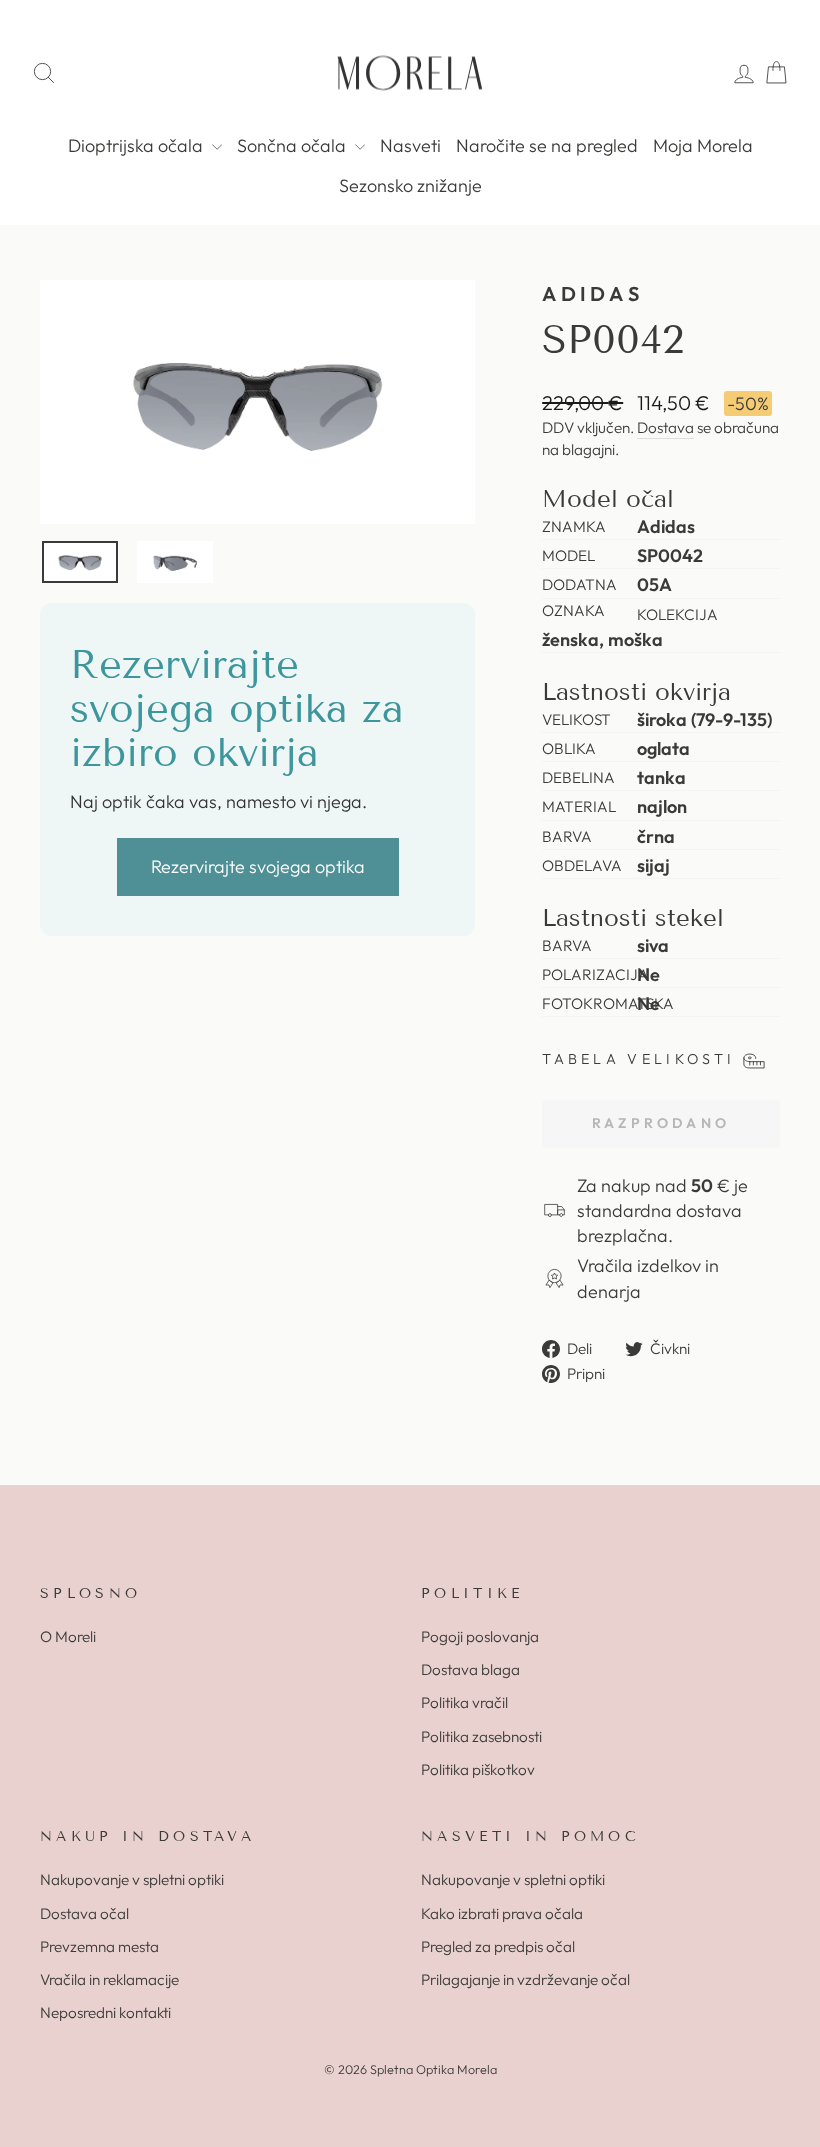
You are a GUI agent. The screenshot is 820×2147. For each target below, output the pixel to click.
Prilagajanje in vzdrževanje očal (525, 1979)
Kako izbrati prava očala (502, 1913)
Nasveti (410, 145)
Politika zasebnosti (481, 1736)
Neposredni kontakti (105, 2012)
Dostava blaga (470, 1669)
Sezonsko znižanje (410, 185)
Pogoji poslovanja (480, 1636)
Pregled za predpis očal (498, 1946)
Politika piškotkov (478, 1769)
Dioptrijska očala (137, 145)
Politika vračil (464, 1702)
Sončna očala (293, 145)
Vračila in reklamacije (109, 1979)
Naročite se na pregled (547, 145)
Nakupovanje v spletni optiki (132, 1879)
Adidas (592, 293)
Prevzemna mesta (99, 1946)
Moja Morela (703, 145)
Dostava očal (84, 1913)
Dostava (665, 427)
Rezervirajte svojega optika (258, 866)
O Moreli (68, 1636)
